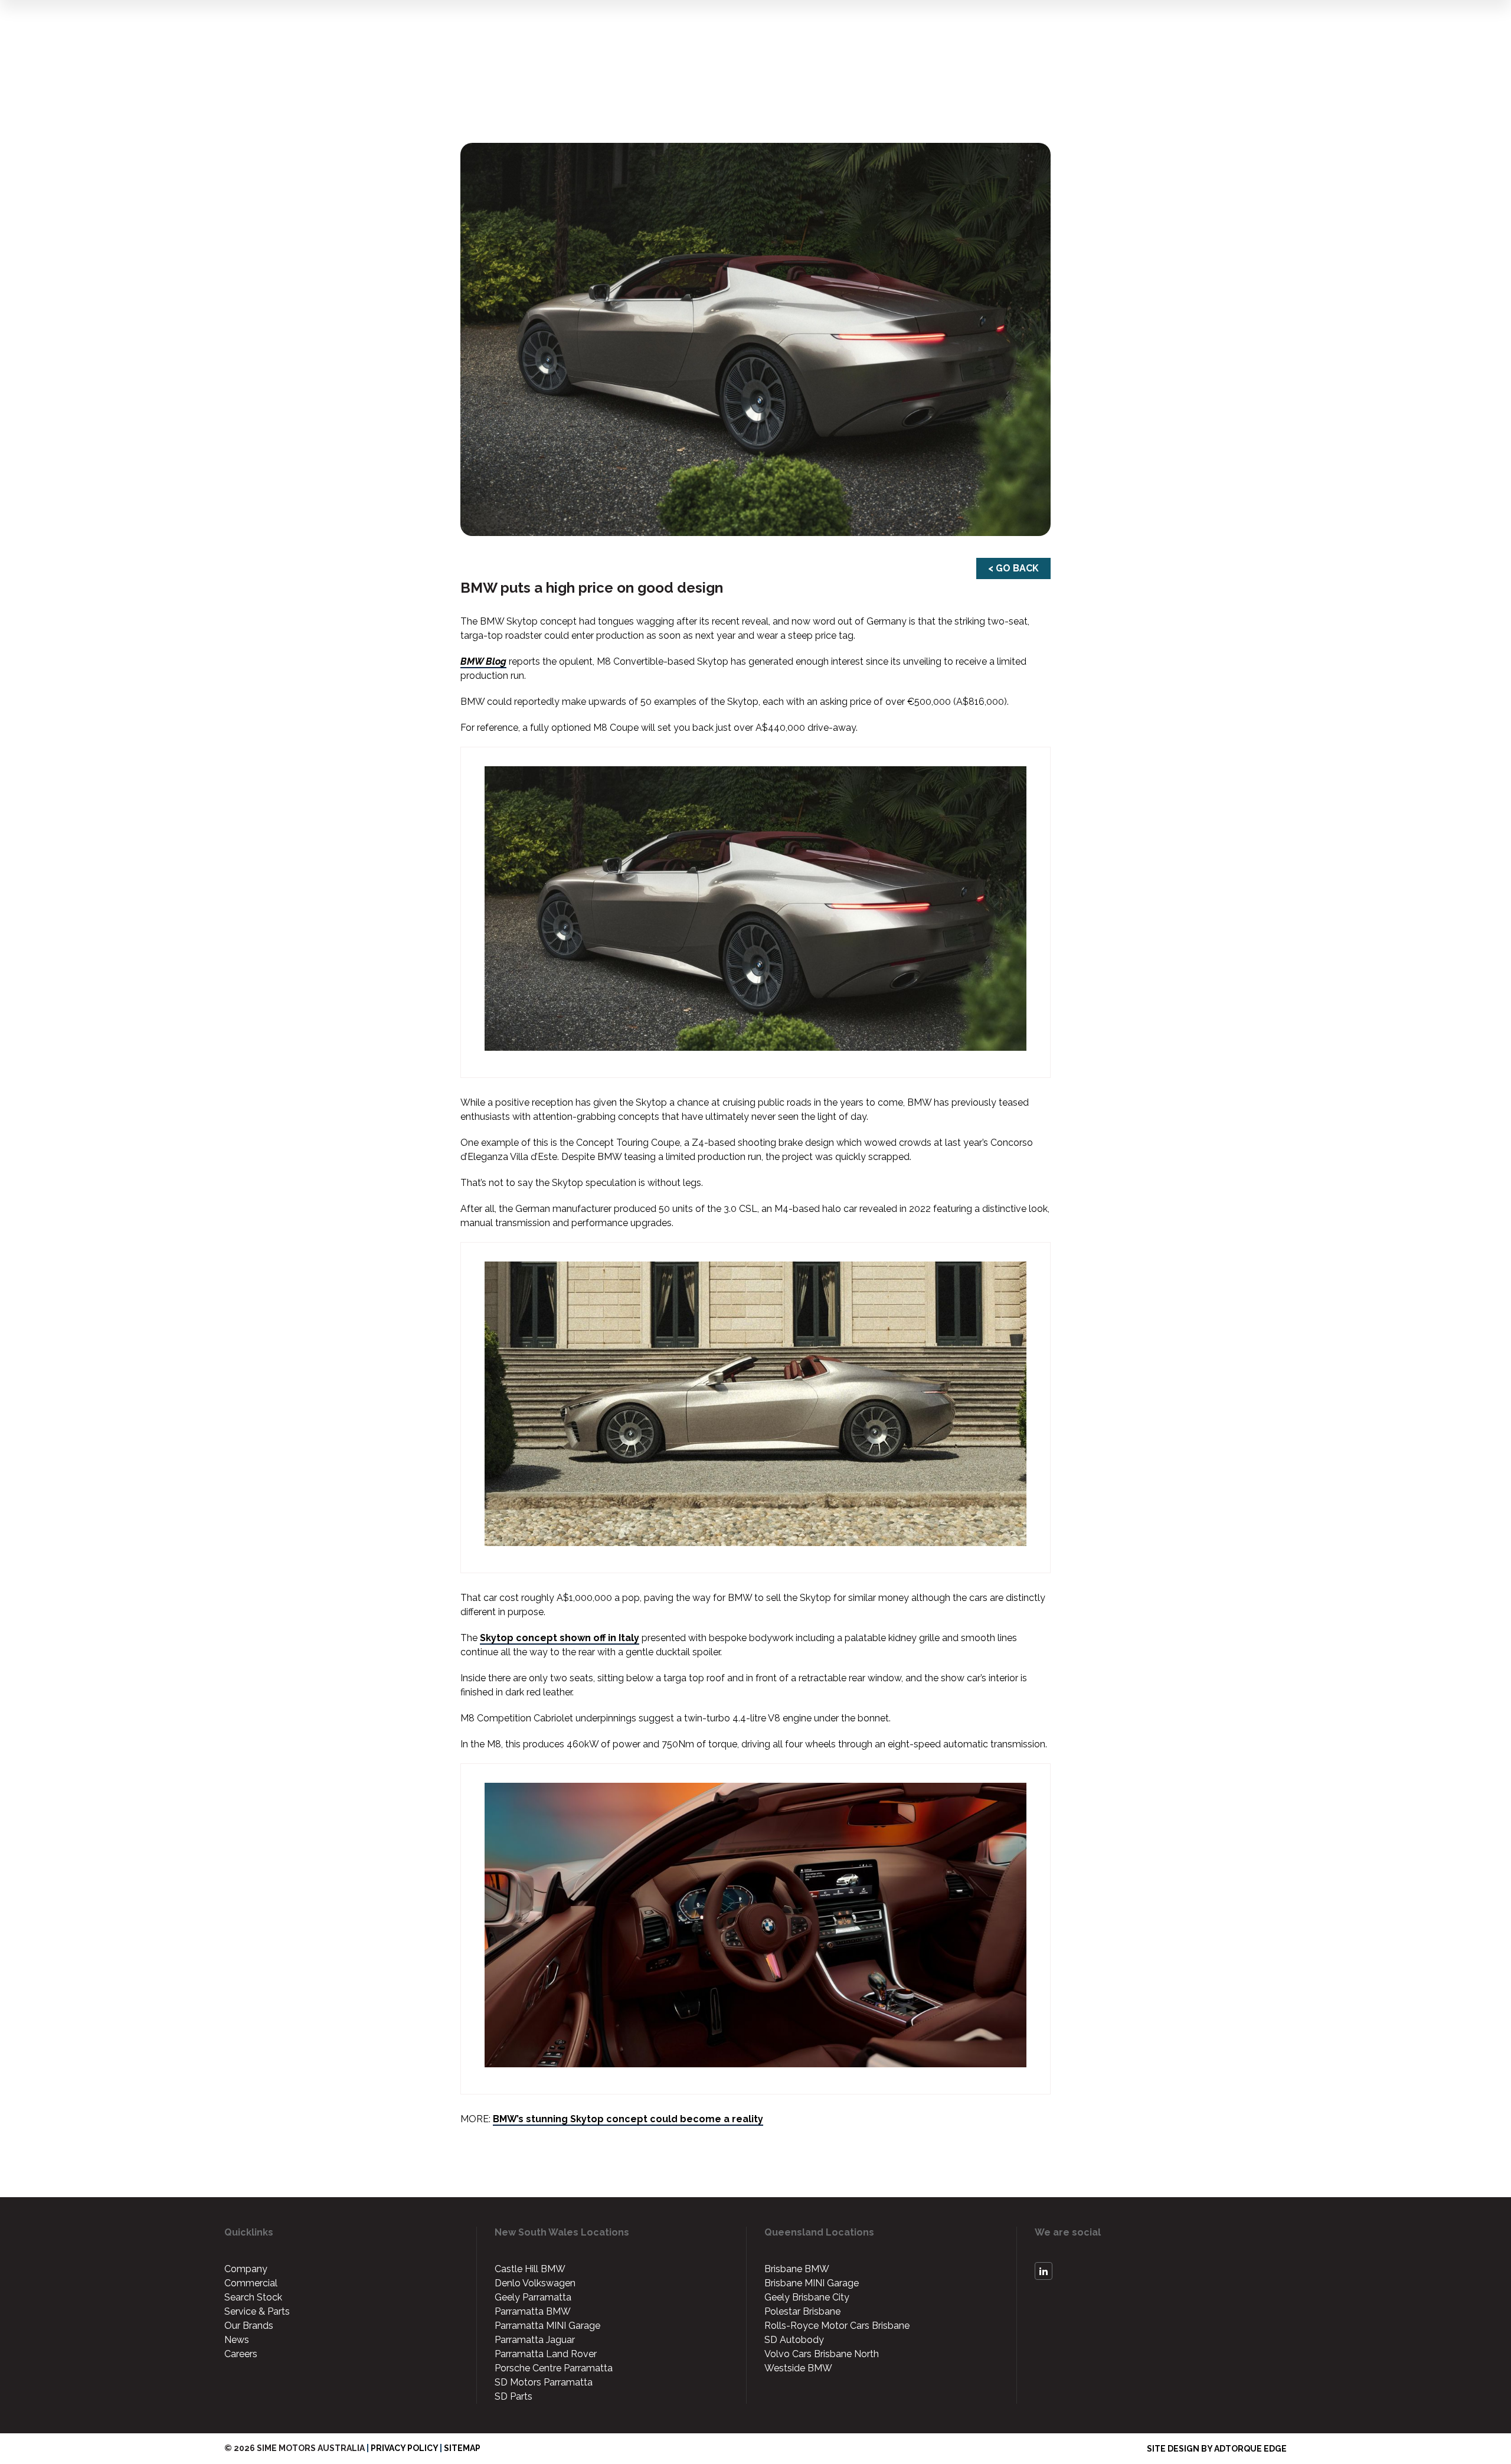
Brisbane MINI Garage (812, 2283)
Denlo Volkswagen (535, 2283)
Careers (241, 2354)
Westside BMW (798, 2368)
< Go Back (1013, 568)
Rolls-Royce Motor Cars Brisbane (837, 2326)
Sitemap (462, 2448)
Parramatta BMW (533, 2311)
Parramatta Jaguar (535, 2340)
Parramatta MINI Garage (547, 2326)
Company (246, 2269)
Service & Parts (257, 2311)
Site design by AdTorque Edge (1217, 2449)
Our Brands (249, 2326)
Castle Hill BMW (530, 2269)
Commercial (251, 2283)
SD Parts (514, 2396)
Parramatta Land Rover (546, 2354)
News (237, 2340)
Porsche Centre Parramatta (554, 2368)
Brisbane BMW (797, 2269)
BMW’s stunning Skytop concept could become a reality (628, 2119)
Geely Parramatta (533, 2297)
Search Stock (253, 2297)
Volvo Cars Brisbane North (822, 2354)
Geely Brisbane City (807, 2297)
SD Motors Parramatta (544, 2382)
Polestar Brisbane (802, 2311)
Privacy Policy (404, 2448)
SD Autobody (794, 2340)
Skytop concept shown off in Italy (560, 1638)
